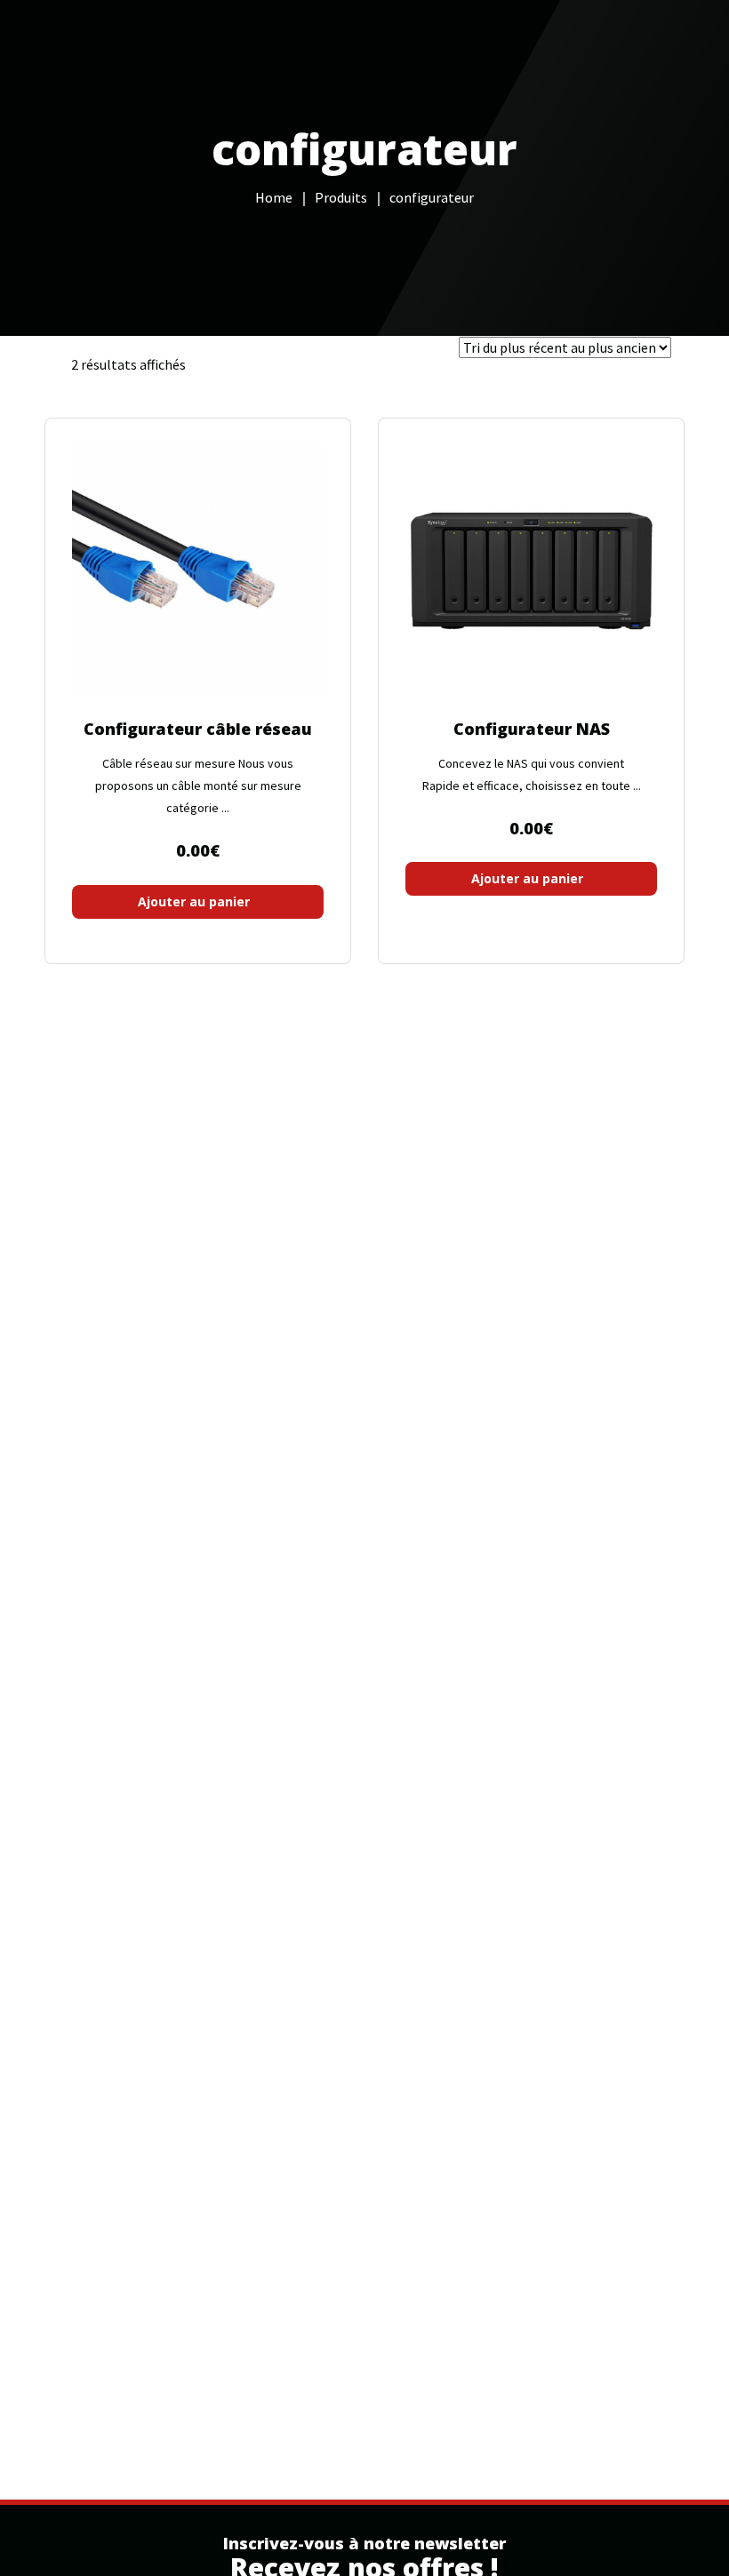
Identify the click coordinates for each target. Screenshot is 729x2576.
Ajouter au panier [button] (194, 901)
